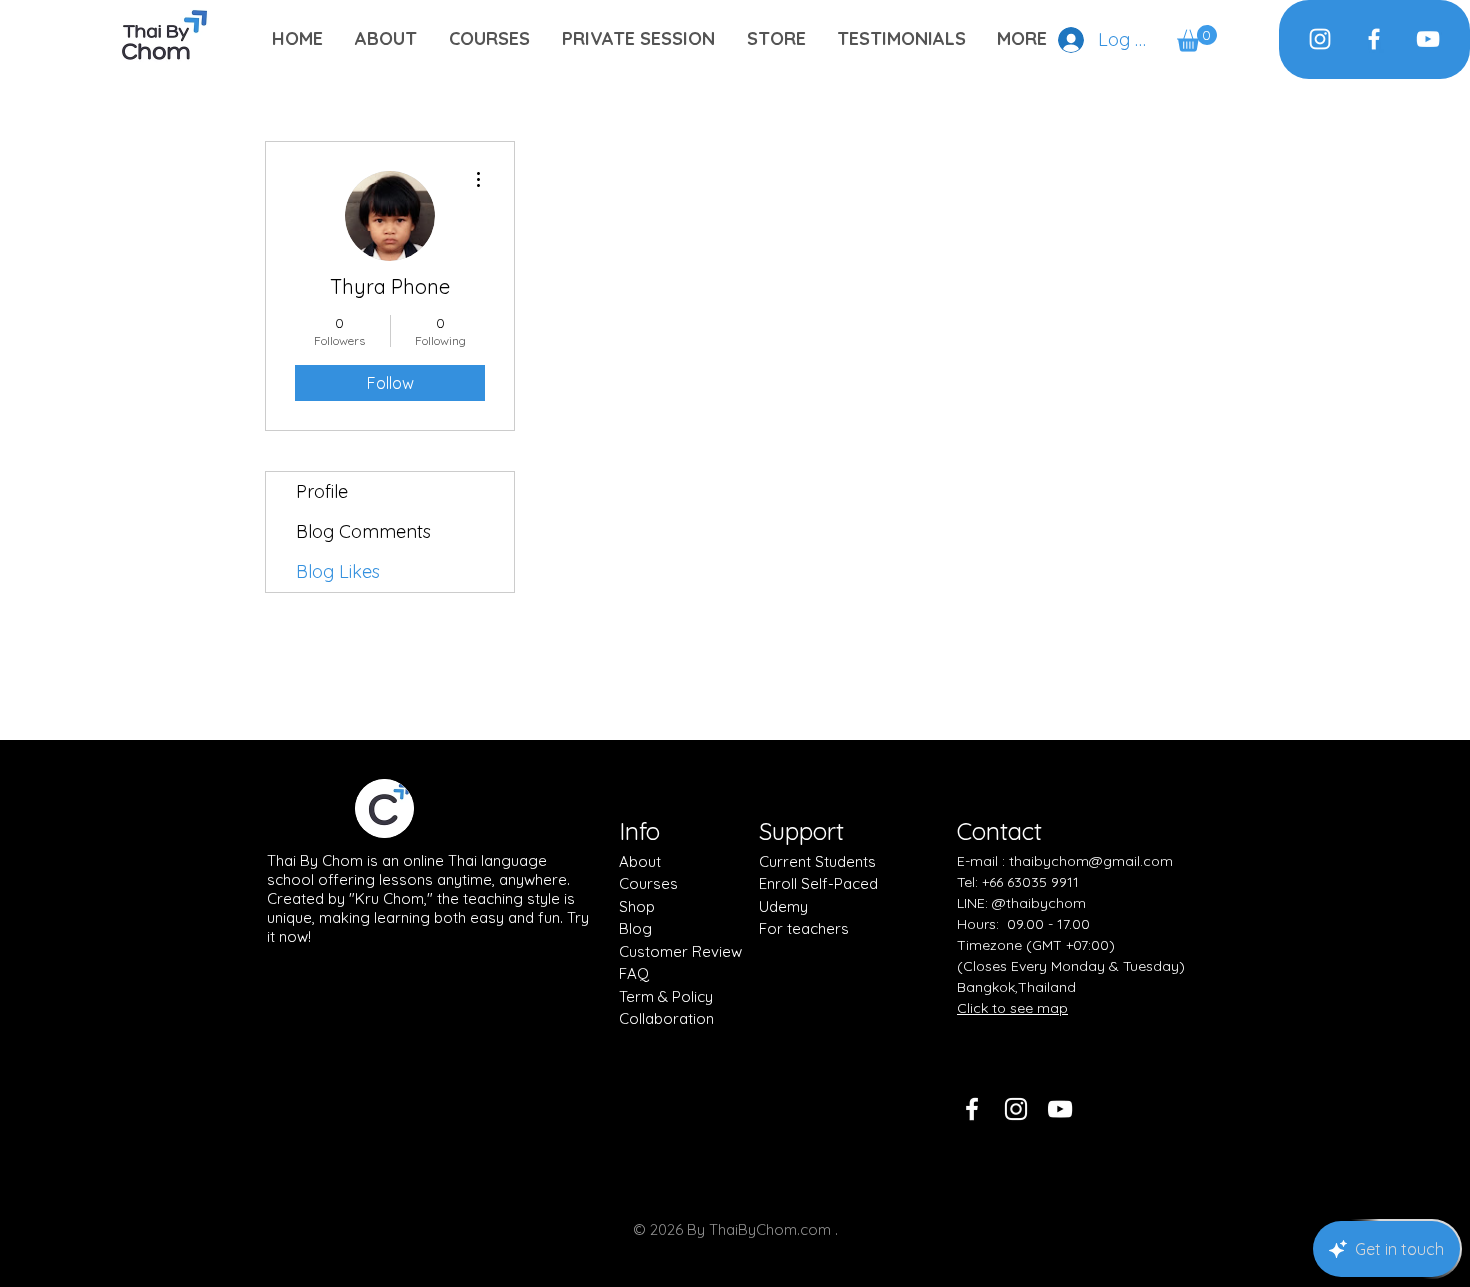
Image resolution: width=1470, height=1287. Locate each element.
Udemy (783, 906)
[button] (1197, 38)
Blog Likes (338, 571)
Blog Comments (363, 531)
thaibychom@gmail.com (1091, 861)
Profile (322, 491)
